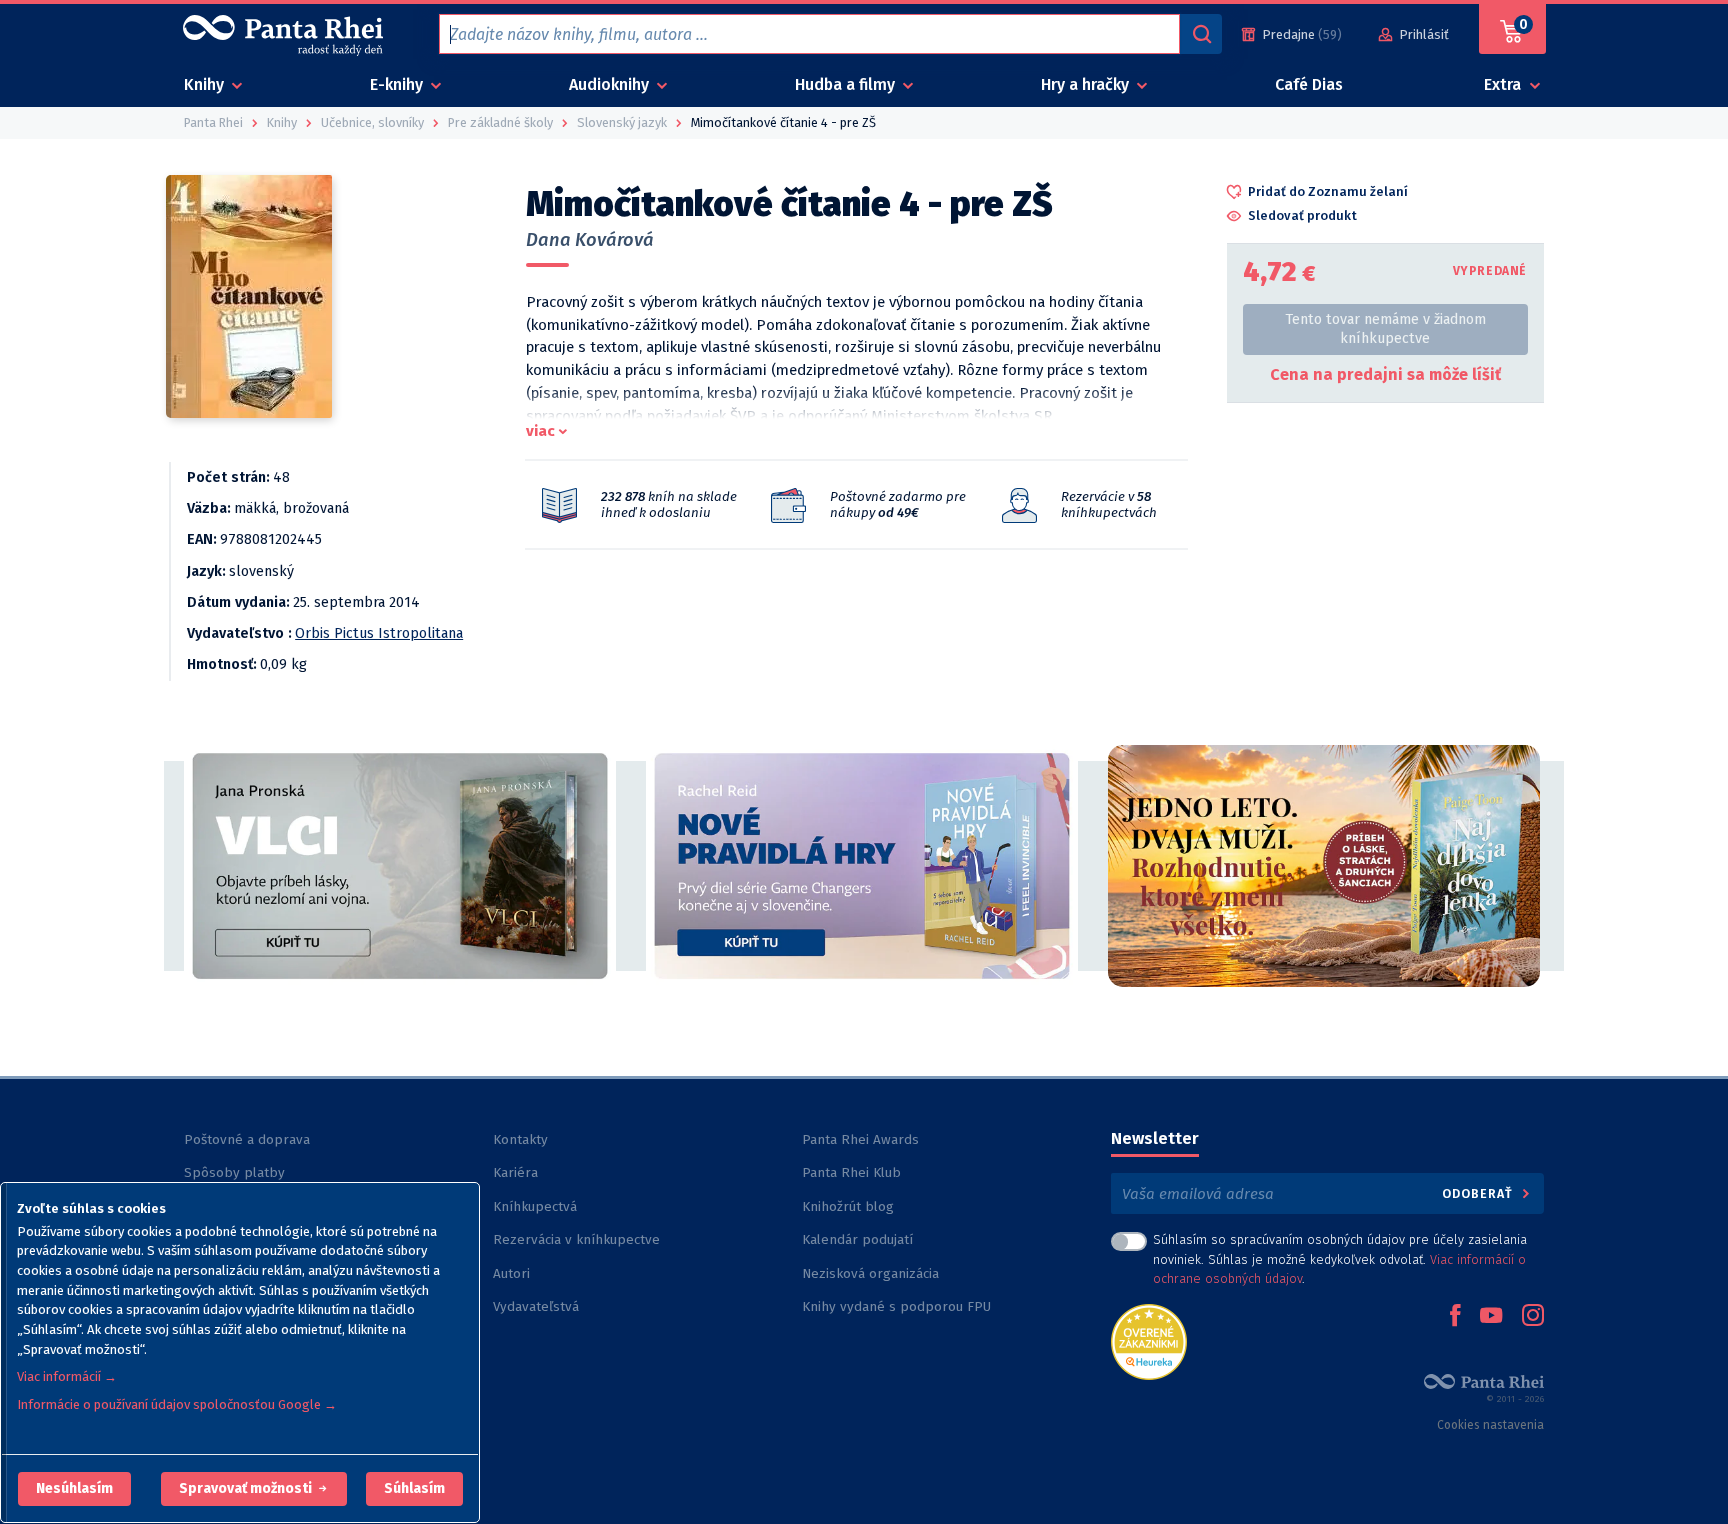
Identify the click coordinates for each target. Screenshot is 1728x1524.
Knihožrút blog (848, 1206)
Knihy (206, 84)
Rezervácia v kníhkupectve (576, 1239)
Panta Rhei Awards (860, 1139)
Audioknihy (611, 84)
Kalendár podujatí (857, 1239)
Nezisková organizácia (870, 1273)
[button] (74, 1489)
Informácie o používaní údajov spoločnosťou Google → (177, 1404)
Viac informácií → (67, 1376)
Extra (1504, 84)
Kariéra (515, 1172)
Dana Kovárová (590, 240)
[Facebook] (1455, 1317)
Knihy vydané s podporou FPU (896, 1306)
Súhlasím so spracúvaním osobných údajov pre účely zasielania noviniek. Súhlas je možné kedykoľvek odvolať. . (1340, 1258)
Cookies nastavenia (1490, 1425)
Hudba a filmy (847, 84)
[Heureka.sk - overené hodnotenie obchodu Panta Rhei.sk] (1149, 1340)
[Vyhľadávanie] (1201, 34)
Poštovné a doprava (247, 1139)
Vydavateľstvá (536, 1306)
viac (540, 431)
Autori (511, 1273)
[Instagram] (1533, 1317)
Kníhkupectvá (535, 1206)
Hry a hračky (1087, 84)
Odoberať (1479, 1193)
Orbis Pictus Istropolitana (379, 633)
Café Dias (1309, 84)
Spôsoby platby (234, 1172)
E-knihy (398, 84)
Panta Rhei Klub (851, 1172)
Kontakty (520, 1139)
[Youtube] (1491, 1317)
